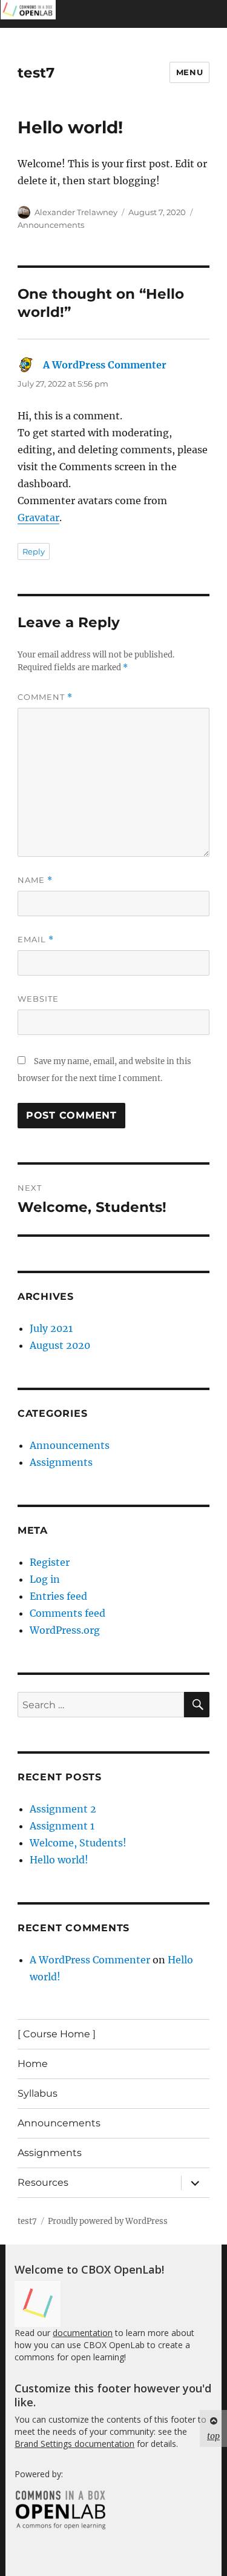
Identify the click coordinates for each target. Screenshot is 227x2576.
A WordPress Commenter (105, 365)
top (213, 2436)
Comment (45, 697)
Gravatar (38, 518)
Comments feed (67, 1613)
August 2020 (60, 1345)
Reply (34, 551)
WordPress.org (65, 1630)
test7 (36, 73)
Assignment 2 (63, 1809)
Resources (43, 2182)
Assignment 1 (62, 1826)
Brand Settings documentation (74, 2444)
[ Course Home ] (57, 2034)
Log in (45, 1579)
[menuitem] (28, 14)
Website (38, 999)
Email (36, 940)
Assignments (61, 1462)
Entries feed (58, 1596)
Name (35, 880)
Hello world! (59, 1860)
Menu (189, 72)
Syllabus (38, 2093)
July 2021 (51, 1328)
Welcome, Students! (78, 1843)
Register (50, 1562)
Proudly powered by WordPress (108, 2221)
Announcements (51, 225)
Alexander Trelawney (76, 212)
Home (33, 2064)
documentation (83, 2333)
